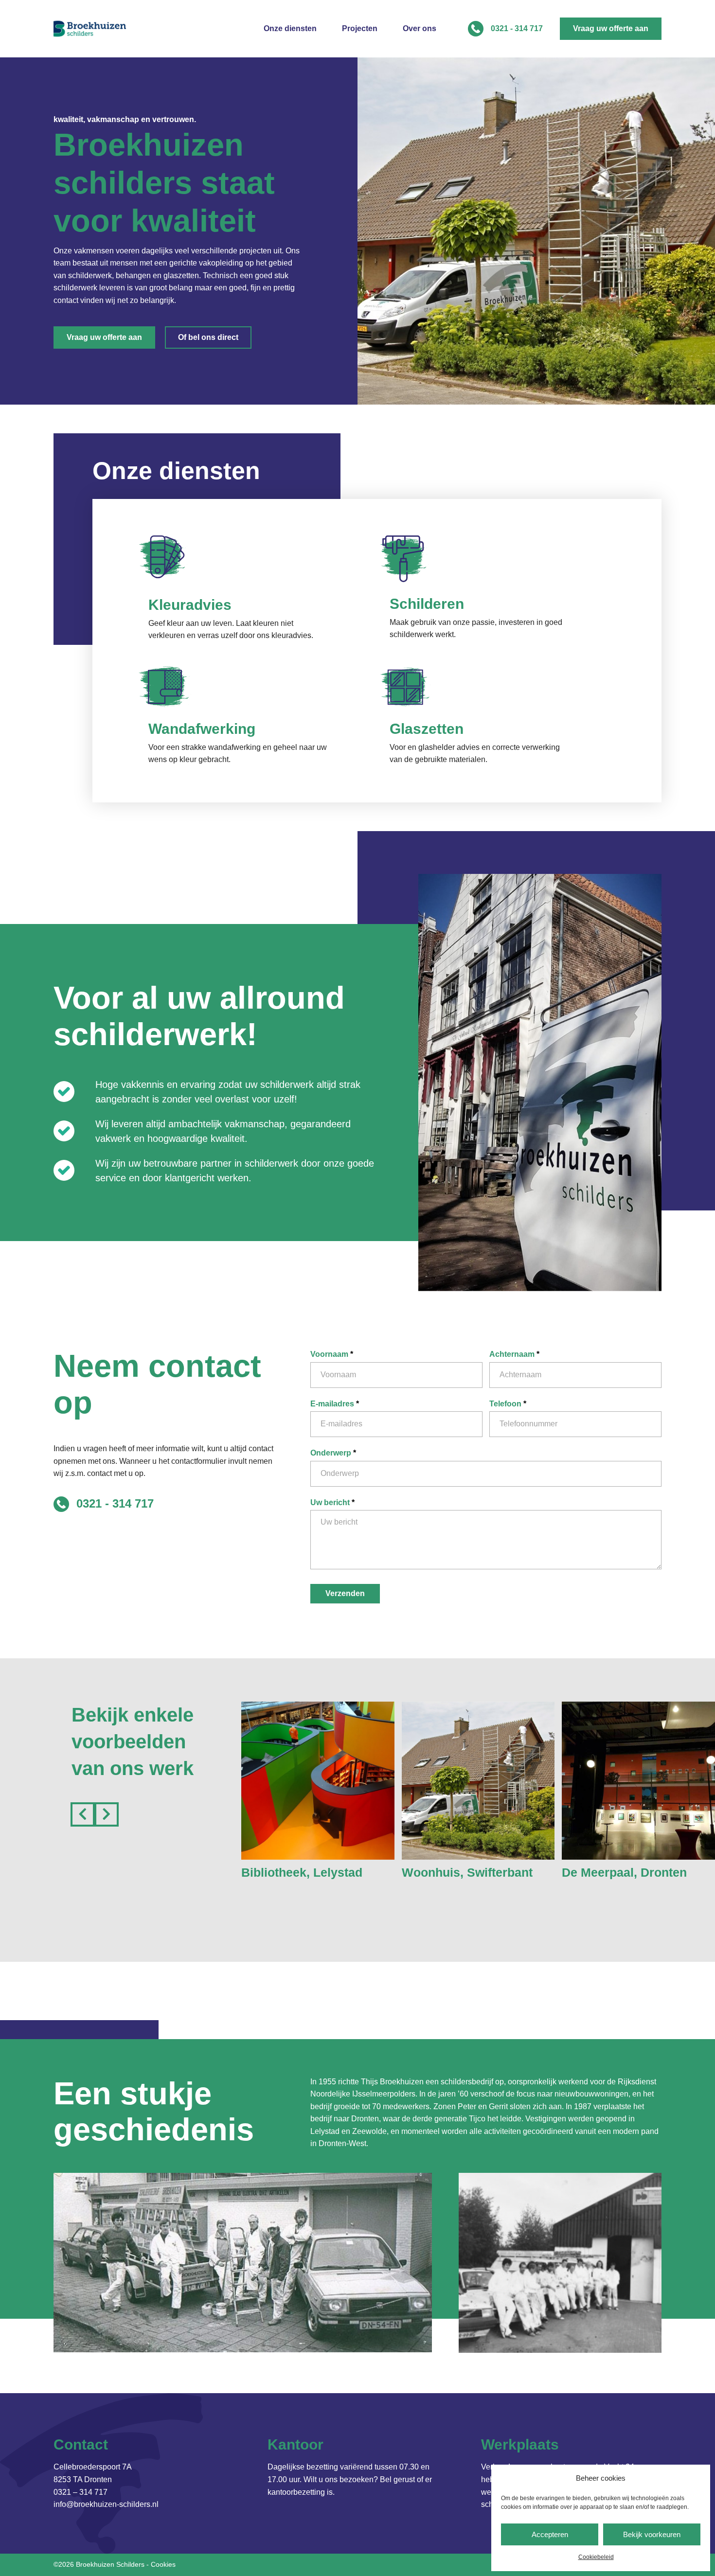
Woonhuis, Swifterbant (467, 1872)
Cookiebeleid (596, 2557)
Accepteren (550, 2534)
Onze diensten (290, 29)
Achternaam (514, 1354)
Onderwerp (333, 1453)
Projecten (360, 29)
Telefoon (508, 1404)
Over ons (420, 29)
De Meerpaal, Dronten (624, 1872)
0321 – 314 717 (80, 2492)
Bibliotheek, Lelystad (302, 1872)
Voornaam (332, 1354)
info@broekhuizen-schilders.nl (106, 2504)
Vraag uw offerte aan (611, 28)
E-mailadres (335, 1404)
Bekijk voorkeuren (652, 2534)
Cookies (163, 2564)
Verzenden (345, 1593)
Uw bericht (332, 1502)
